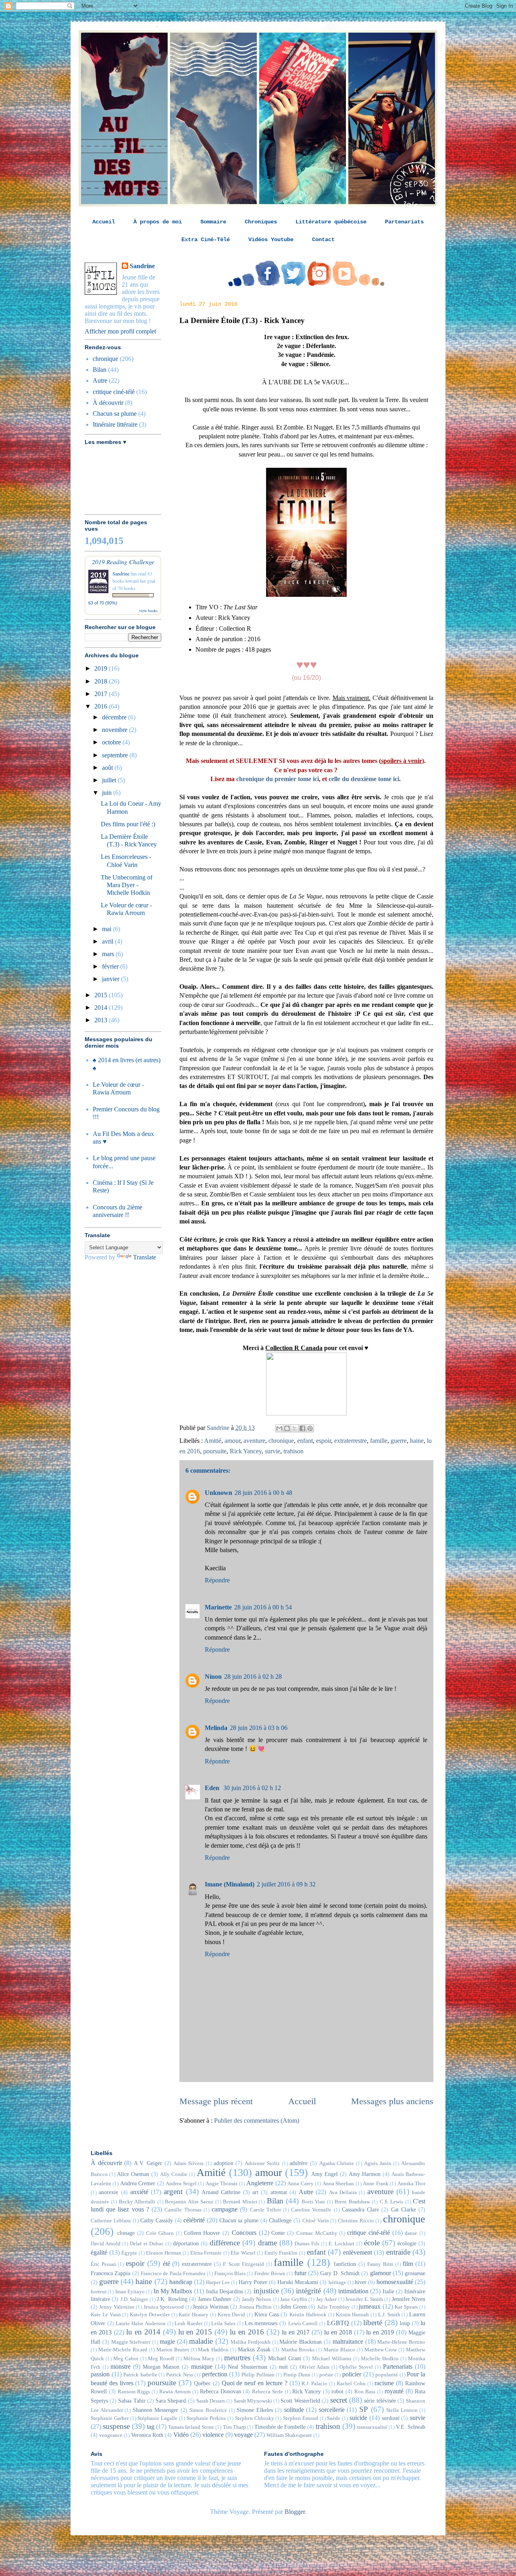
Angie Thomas (222, 2184)
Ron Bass (365, 2392)
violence (213, 2435)
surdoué (391, 2418)
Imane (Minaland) (230, 1884)
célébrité (194, 2220)
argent (173, 2191)
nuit (283, 2367)
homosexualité (395, 2282)
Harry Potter (253, 2282)
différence (225, 2243)
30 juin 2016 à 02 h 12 (252, 1788)
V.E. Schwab (411, 2427)
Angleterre (260, 2183)
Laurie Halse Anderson (140, 2324)
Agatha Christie (337, 2163)
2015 (102, 995)
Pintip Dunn (297, 2375)
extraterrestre (351, 1441)
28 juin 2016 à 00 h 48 (263, 1493)
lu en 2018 (338, 2332)
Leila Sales (223, 2324)
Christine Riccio (356, 2221)
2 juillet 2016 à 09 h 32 (286, 1884)
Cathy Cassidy (157, 2220)
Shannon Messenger (156, 2410)
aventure (254, 1441)
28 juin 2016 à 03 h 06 (259, 1728)
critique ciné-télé (114, 392)
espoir (324, 1441)
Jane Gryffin (293, 2299)
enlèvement (358, 2252)
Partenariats (404, 222)
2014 (102, 1008)
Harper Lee (218, 2282)
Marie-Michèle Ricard (123, 2350)
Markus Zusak (254, 2349)
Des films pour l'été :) (128, 824)
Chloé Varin (316, 2221)
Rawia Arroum (175, 2392)
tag (151, 2427)
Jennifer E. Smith (364, 2299)
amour (232, 1441)
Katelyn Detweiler (150, 2315)
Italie (388, 2291)
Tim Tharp (234, 2427)
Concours (244, 2233)
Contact (323, 240)
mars (109, 954)
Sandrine (142, 266)
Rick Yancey (246, 1451)
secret (339, 2400)
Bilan (100, 370)
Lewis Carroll (303, 2324)
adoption (224, 2163)
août (108, 768)
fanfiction (345, 2264)
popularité (387, 2375)
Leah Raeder (188, 2324)
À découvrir (108, 403)
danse (411, 2233)
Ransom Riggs (134, 2392)
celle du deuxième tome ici (364, 779)
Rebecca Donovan (221, 2391)
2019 (102, 668)
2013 (102, 1020)
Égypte (129, 2253)
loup (405, 2323)
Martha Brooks (298, 2350)
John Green (293, 2307)
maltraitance (348, 2342)
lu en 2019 (380, 2332)
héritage (337, 2282)
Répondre (217, 1580)
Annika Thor (411, 2184)
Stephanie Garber (110, 2418)
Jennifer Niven (409, 2299)
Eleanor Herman (164, 2253)
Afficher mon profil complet (120, 331)
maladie (201, 2341)
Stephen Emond (301, 2418)
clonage (126, 2233)
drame (267, 2243)
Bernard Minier (240, 2202)
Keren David (232, 2315)
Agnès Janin (378, 2163)
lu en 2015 (195, 2332)
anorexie (108, 2192)
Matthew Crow (381, 2350)
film (408, 2264)
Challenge (280, 2220)
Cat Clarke (404, 2209)
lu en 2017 (296, 2332)
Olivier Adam (314, 2367)
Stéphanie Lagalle (157, 2418)
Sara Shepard (171, 2401)
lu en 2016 (247, 2332)
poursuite (215, 1451)
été (166, 2264)
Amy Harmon (365, 2174)
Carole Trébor (265, 2210)
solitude (294, 2410)
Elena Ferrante (206, 2253)
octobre (112, 742)
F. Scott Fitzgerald (243, 2264)
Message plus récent (216, 2101)
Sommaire (213, 222)
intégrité (308, 2291)
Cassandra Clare (360, 2209)
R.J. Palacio (314, 2384)
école (372, 2243)
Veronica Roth (147, 2435)
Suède (334, 2418)
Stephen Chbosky (255, 2418)
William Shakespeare (289, 2435)
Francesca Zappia (110, 2273)
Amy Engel (325, 2174)
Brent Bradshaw (352, 2202)
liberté (373, 2323)
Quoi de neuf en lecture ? (255, 2383)
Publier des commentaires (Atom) (257, 2121)
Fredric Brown (270, 2274)
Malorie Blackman (301, 2342)
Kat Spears (406, 2307)
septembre (116, 755)
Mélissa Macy (199, 2359)
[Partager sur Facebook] (302, 1428)
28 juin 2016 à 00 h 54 (263, 1607)
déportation (186, 2243)
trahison (293, 1451)
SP (364, 2409)
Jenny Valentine (117, 2307)
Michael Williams (332, 2359)
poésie (326, 2375)
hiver (361, 2282)
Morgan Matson (161, 2367)
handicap (181, 2282)
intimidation (353, 2291)
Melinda (216, 1728)
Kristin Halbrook (308, 2315)
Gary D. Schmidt (340, 2273)
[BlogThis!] (287, 1428)
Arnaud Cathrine (221, 2192)
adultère (299, 2163)
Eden (213, 1788)
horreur (99, 2292)
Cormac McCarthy (317, 2233)
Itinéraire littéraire (115, 424)
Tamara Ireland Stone (191, 2427)
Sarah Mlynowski (253, 2401)
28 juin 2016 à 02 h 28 (253, 1677)
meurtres (237, 2358)
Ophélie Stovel (356, 2367)
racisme (384, 2383)
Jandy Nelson (257, 2299)
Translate (145, 1257)
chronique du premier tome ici (278, 779)
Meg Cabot (126, 2359)
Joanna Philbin (255, 2307)
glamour (381, 2273)
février (111, 966)
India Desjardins (225, 2291)
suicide (358, 2418)
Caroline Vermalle (311, 2210)
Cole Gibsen (160, 2233)
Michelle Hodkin (380, 2359)
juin (108, 793)
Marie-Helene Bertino (401, 2342)
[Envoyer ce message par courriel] (279, 1428)
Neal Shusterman (248, 2367)
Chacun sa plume (115, 414)
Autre (100, 380)
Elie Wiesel (243, 2253)
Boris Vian (313, 2202)
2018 (102, 681)
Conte (278, 2233)
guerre (399, 1441)
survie (273, 1451)
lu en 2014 (143, 2332)
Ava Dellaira (343, 2193)
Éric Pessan (103, 2264)
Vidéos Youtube (271, 240)
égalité (99, 2252)
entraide (398, 2252)
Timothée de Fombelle (280, 2427)
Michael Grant (285, 2358)
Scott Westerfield (300, 2401)
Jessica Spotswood (164, 2307)
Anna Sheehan (338, 2184)
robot (337, 2391)
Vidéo (181, 2435)
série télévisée (380, 2401)
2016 (102, 706)
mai (107, 929)
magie (167, 2342)
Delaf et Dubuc (147, 2244)
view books (148, 611)
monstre (121, 2367)
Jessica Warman (210, 2307)
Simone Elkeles (255, 2410)
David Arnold (106, 2244)
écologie (407, 2243)
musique (202, 2367)
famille (379, 1441)
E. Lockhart (341, 2244)
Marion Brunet (173, 2350)
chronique (281, 1441)
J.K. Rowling (172, 2299)
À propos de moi (158, 222)
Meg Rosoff (161, 2359)
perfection (215, 2374)
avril (108, 941)
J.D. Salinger (134, 2299)
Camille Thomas (183, 2210)
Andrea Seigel (181, 2184)
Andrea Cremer (138, 2183)
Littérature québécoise (331, 222)
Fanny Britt (380, 2264)
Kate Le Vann (106, 2315)
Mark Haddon (213, 2350)
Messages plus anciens (392, 2101)
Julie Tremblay (334, 2307)
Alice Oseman (133, 2174)
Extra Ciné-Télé (206, 240)
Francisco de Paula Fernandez (173, 2274)
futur (300, 2273)
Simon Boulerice (208, 2410)
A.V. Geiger (148, 2163)
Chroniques (261, 222)
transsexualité (372, 2427)
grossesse (415, 2273)
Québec (202, 2383)
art (255, 2192)
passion (100, 2374)
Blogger (295, 2512)
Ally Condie (174, 2174)
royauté (394, 2391)
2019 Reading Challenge (123, 562)
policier (352, 2374)
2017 (102, 694)
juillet (110, 780)
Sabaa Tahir (132, 2401)
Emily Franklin (281, 2253)
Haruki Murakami (298, 2282)
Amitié (213, 1441)
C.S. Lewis (391, 2202)
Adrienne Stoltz (262, 2163)
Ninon (213, 1677)
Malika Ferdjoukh (251, 2342)
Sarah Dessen (211, 2401)
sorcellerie (332, 2410)
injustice (266, 2291)
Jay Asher (326, 2299)
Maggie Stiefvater (131, 2342)
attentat (279, 2192)
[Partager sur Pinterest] (310, 1428)
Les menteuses (261, 2323)
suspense (116, 2426)
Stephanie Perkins (206, 2418)
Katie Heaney (193, 2315)
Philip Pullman (258, 2375)
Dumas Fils (307, 2244)
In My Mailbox (173, 2291)
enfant (305, 1441)
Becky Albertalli (137, 2202)
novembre (115, 730)
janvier (111, 979)
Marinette (218, 1607)
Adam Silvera (188, 2163)
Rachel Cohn (351, 2384)
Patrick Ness (180, 2375)
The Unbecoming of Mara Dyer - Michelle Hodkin (127, 885)
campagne (225, 2209)
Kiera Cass (267, 2314)
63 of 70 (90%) (103, 603)
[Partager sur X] (295, 1428)
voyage (243, 2435)
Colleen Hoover (202, 2233)
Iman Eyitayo (130, 2292)
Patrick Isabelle (140, 2375)
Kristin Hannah (353, 2315)
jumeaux (370, 2306)
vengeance (111, 2435)
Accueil (104, 222)
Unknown (218, 1493)
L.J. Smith (389, 2315)
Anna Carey (300, 2184)
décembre (115, 717)
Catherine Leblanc (111, 2221)
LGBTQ (338, 2323)
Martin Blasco (339, 2350)
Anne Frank (376, 2184)
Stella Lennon (402, 2410)
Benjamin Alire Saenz (189, 2202)
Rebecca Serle (267, 2392)
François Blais (230, 2274)
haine (417, 1441)
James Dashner (215, 2299)
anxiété (139, 2192)
